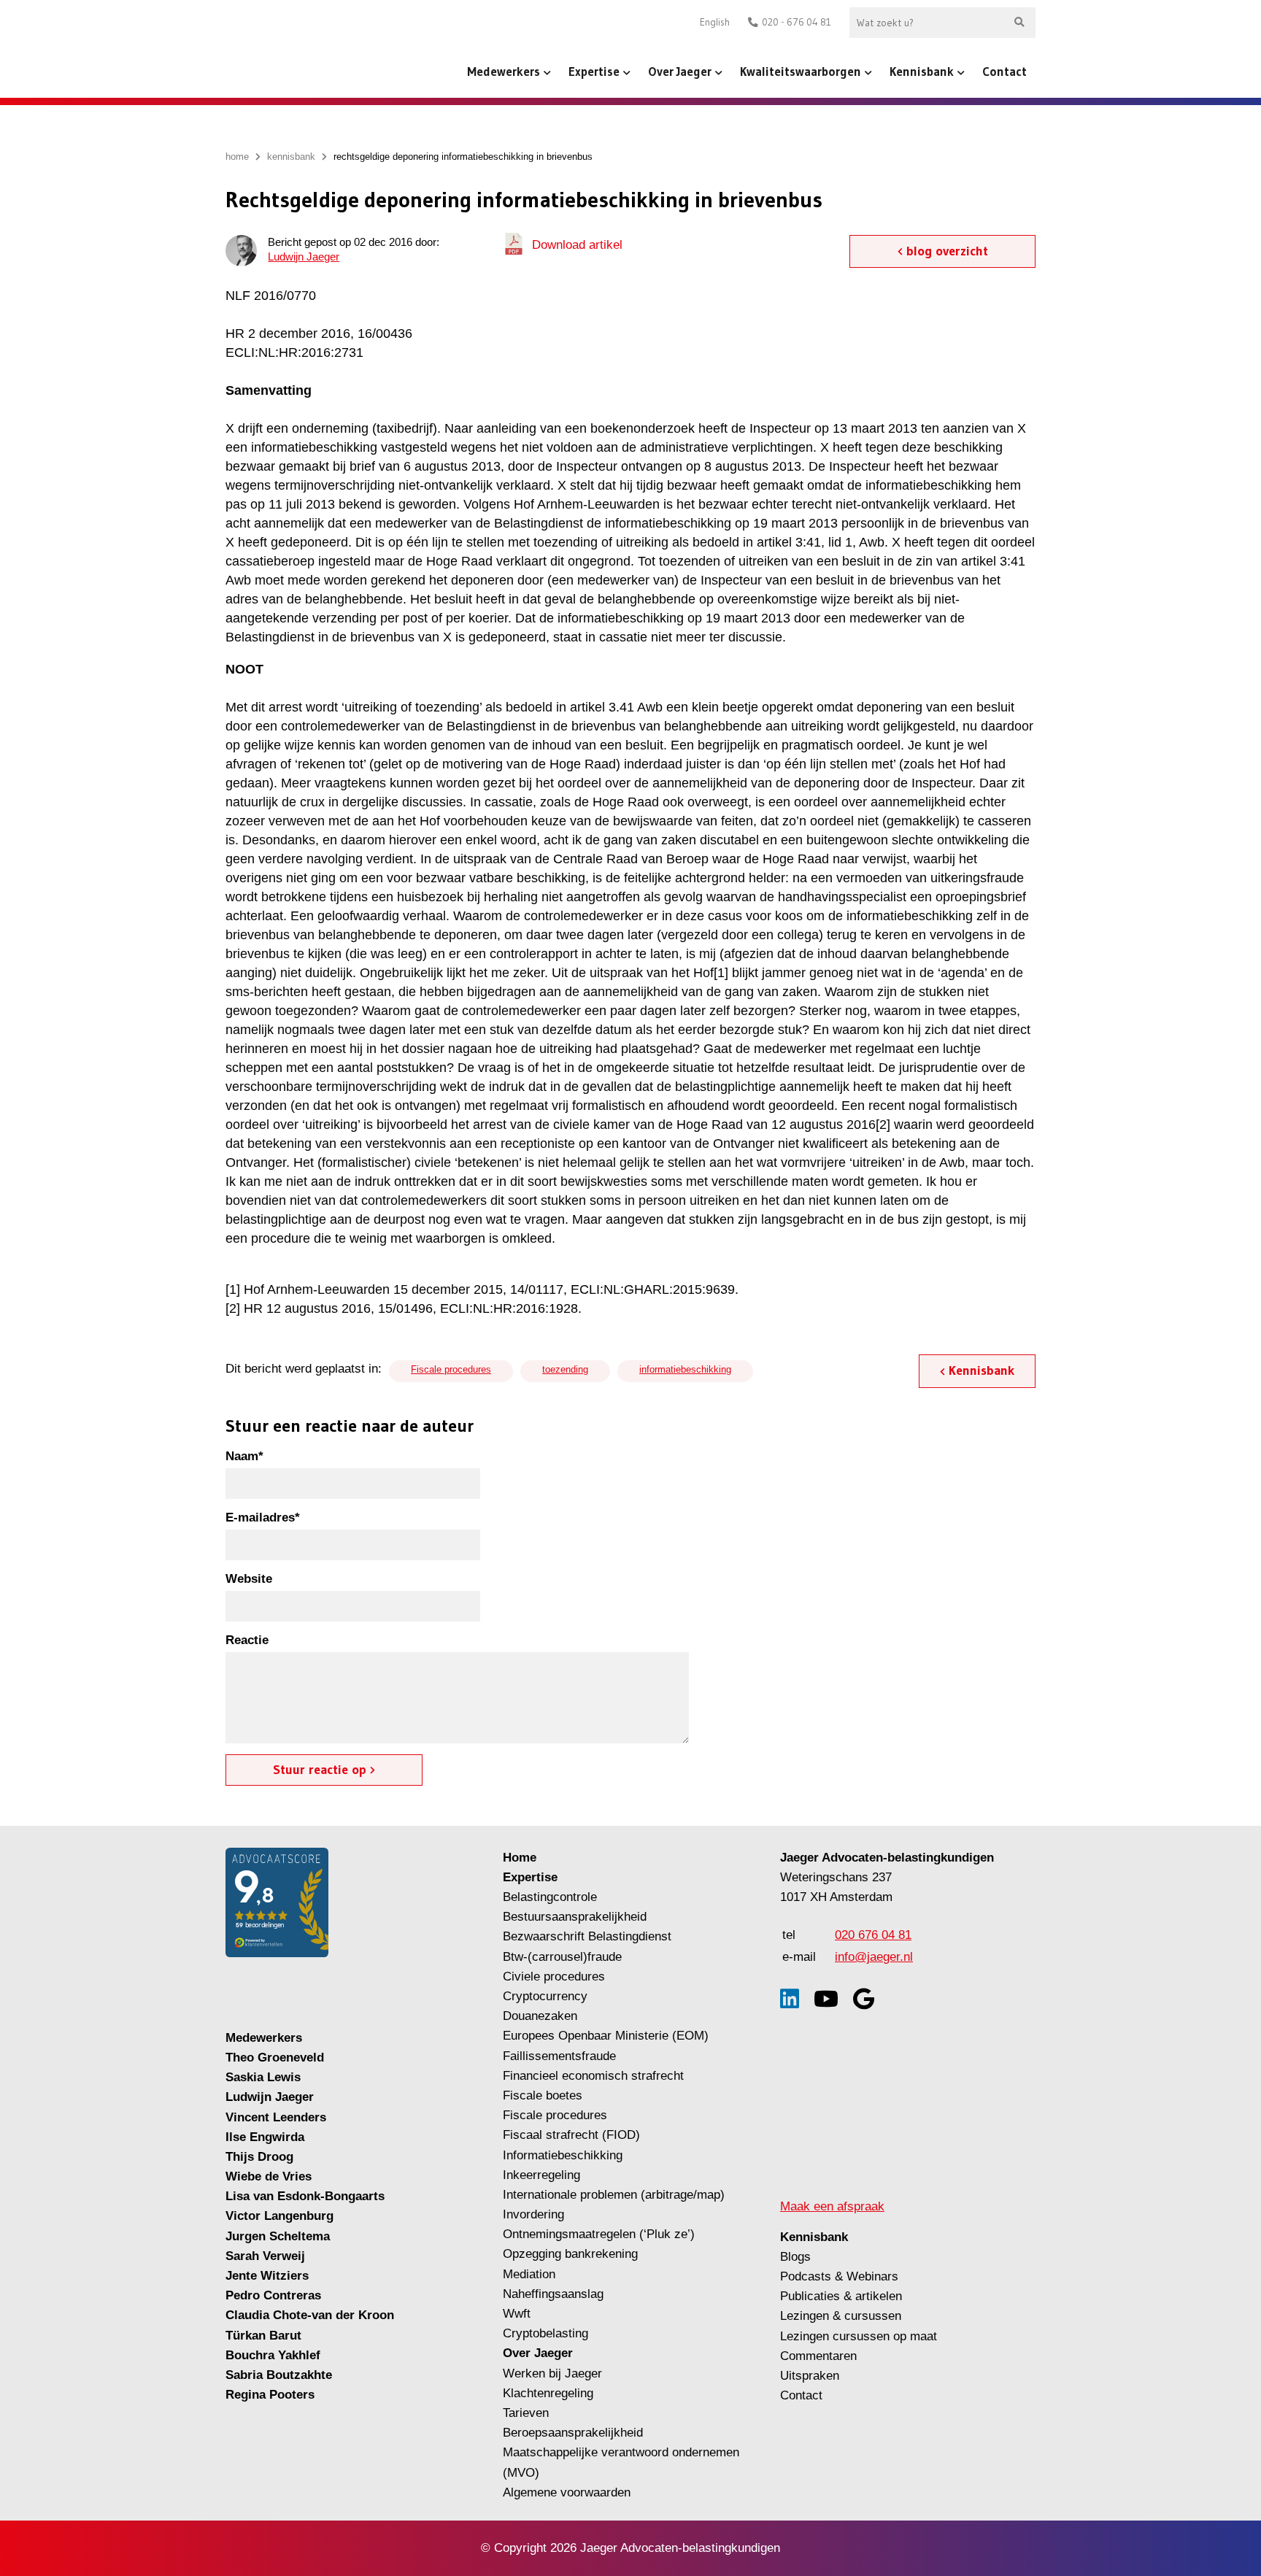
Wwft (517, 2314)
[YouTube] (826, 1999)
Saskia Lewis (263, 2077)
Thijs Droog (259, 2157)
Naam (244, 1456)
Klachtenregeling (548, 2393)
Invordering (533, 2214)
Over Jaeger (680, 71)
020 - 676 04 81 (797, 22)
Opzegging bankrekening (570, 2254)
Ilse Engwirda (265, 2137)
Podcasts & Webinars (839, 2276)
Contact (1004, 71)
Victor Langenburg (279, 2216)
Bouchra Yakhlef (273, 2355)
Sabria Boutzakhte (279, 2375)
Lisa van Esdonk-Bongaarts (305, 2196)
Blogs (795, 2257)
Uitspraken (810, 2376)
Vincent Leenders (276, 2117)
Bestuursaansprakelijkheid (575, 1917)
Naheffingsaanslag (553, 2294)
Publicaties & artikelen (841, 2296)
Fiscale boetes (543, 2095)
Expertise (594, 71)
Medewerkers (504, 71)
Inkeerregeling (541, 2175)
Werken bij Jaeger (552, 2373)
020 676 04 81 (873, 1935)
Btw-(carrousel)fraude (562, 1957)
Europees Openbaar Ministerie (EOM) (606, 2036)
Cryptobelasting (545, 2333)
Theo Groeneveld (275, 2058)
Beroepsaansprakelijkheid (573, 2433)
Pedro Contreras (273, 2295)
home (237, 157)
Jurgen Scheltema (278, 2236)
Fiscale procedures (451, 1369)
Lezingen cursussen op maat (859, 2336)
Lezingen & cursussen (841, 2316)
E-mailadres (263, 1518)
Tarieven (526, 2413)
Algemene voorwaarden (567, 2492)
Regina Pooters (270, 2395)
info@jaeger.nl (874, 1957)
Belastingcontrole (550, 1897)
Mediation (529, 2274)
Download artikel (577, 245)
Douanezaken (540, 2016)
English (715, 22)
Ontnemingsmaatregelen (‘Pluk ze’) (601, 2234)
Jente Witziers (267, 2276)
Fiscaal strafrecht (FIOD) (571, 2135)
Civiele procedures (554, 1977)
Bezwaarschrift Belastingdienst (587, 1936)
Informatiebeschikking (563, 2155)
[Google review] (864, 1999)
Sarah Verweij (265, 2256)
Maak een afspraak (832, 2206)
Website (249, 1579)
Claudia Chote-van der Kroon (310, 2315)
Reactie (247, 1640)
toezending (565, 1369)
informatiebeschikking (685, 1369)
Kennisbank (922, 71)
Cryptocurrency (545, 1996)
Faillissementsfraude (559, 2056)
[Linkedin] (790, 1999)
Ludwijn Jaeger (304, 257)
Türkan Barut (263, 2336)
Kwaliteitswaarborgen (801, 71)
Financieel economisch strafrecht (593, 2076)
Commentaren (818, 2356)
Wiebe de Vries (269, 2176)
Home (520, 1858)
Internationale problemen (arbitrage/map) (614, 2195)
